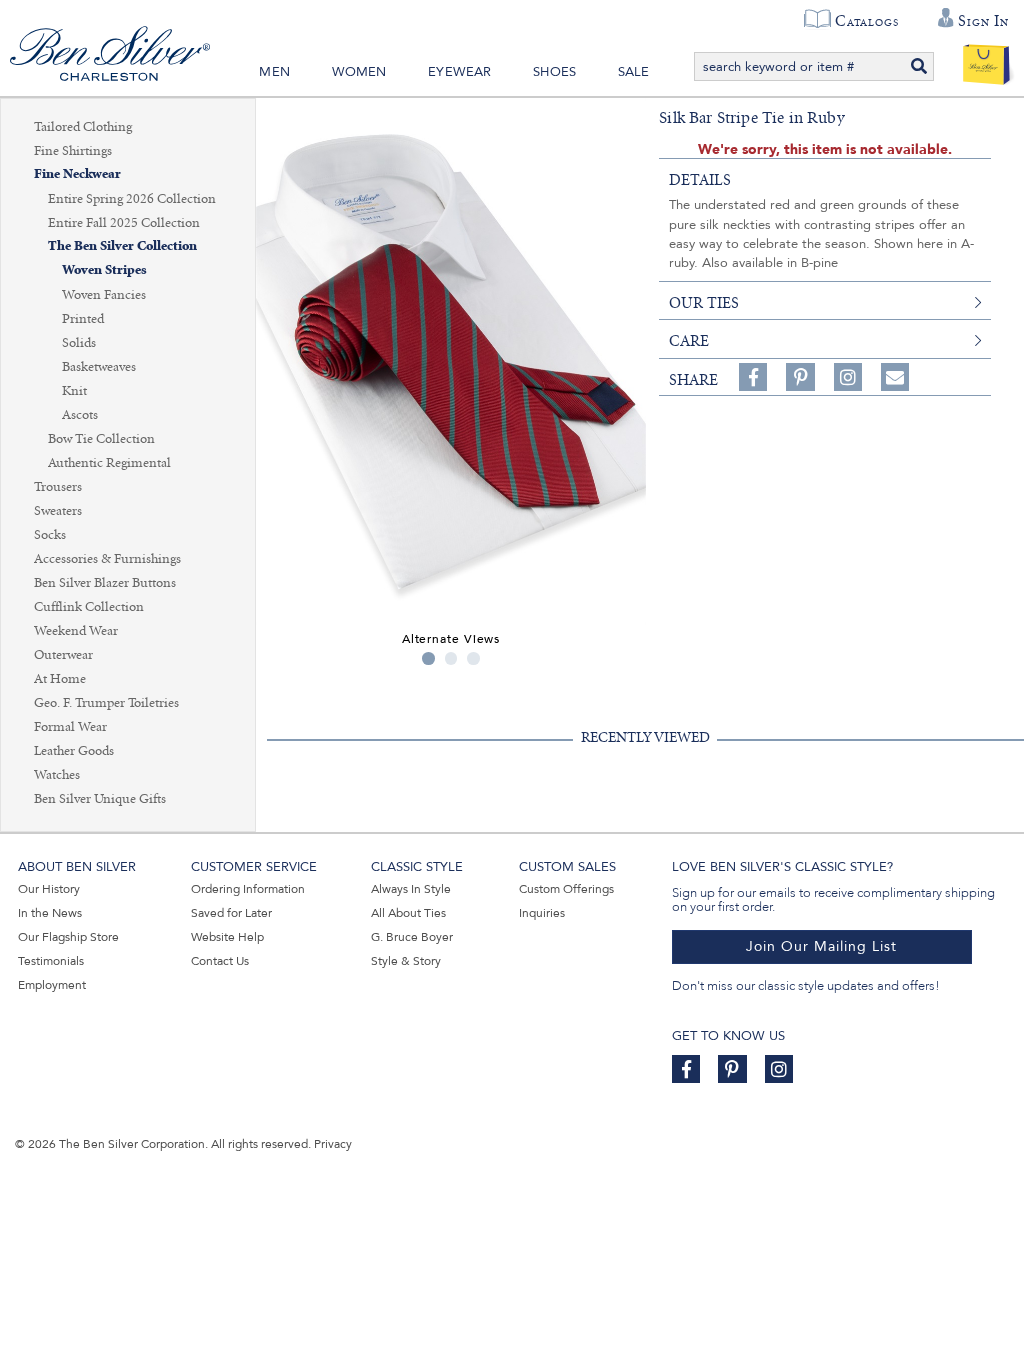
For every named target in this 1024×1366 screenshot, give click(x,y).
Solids (79, 343)
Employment (52, 985)
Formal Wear (70, 727)
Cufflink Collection (89, 607)
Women (359, 72)
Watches (57, 775)
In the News (50, 913)
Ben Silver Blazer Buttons (105, 583)
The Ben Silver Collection (122, 246)
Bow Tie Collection (101, 439)
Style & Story (406, 961)
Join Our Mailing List (821, 946)
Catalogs (866, 21)
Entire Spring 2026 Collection (132, 199)
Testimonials (51, 961)
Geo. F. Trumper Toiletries (106, 703)
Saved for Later (231, 913)
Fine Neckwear (77, 174)
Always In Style (411, 889)
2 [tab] (451, 658)
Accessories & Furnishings (107, 559)
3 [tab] (473, 658)
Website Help (227, 937)
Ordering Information (248, 889)
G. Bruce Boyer (412, 937)
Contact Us (220, 961)
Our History (49, 889)
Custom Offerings (566, 889)
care (689, 341)
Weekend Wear (76, 631)
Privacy (333, 1144)
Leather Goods (74, 751)
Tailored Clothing (83, 127)
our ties (704, 303)
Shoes (554, 72)
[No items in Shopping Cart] (986, 60)
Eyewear (459, 72)
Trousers (58, 487)
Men (274, 72)
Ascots (80, 415)
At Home (60, 679)
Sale (634, 72)
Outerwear (63, 655)
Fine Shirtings (73, 151)
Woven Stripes (104, 270)
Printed (83, 319)
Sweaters (58, 511)
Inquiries (542, 913)
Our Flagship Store (68, 937)
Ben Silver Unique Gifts (100, 799)
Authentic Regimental (109, 463)
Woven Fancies (104, 295)
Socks (50, 535)
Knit (74, 391)
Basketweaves (99, 367)
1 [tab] (428, 658)
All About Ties (408, 913)
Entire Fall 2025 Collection (124, 223)
